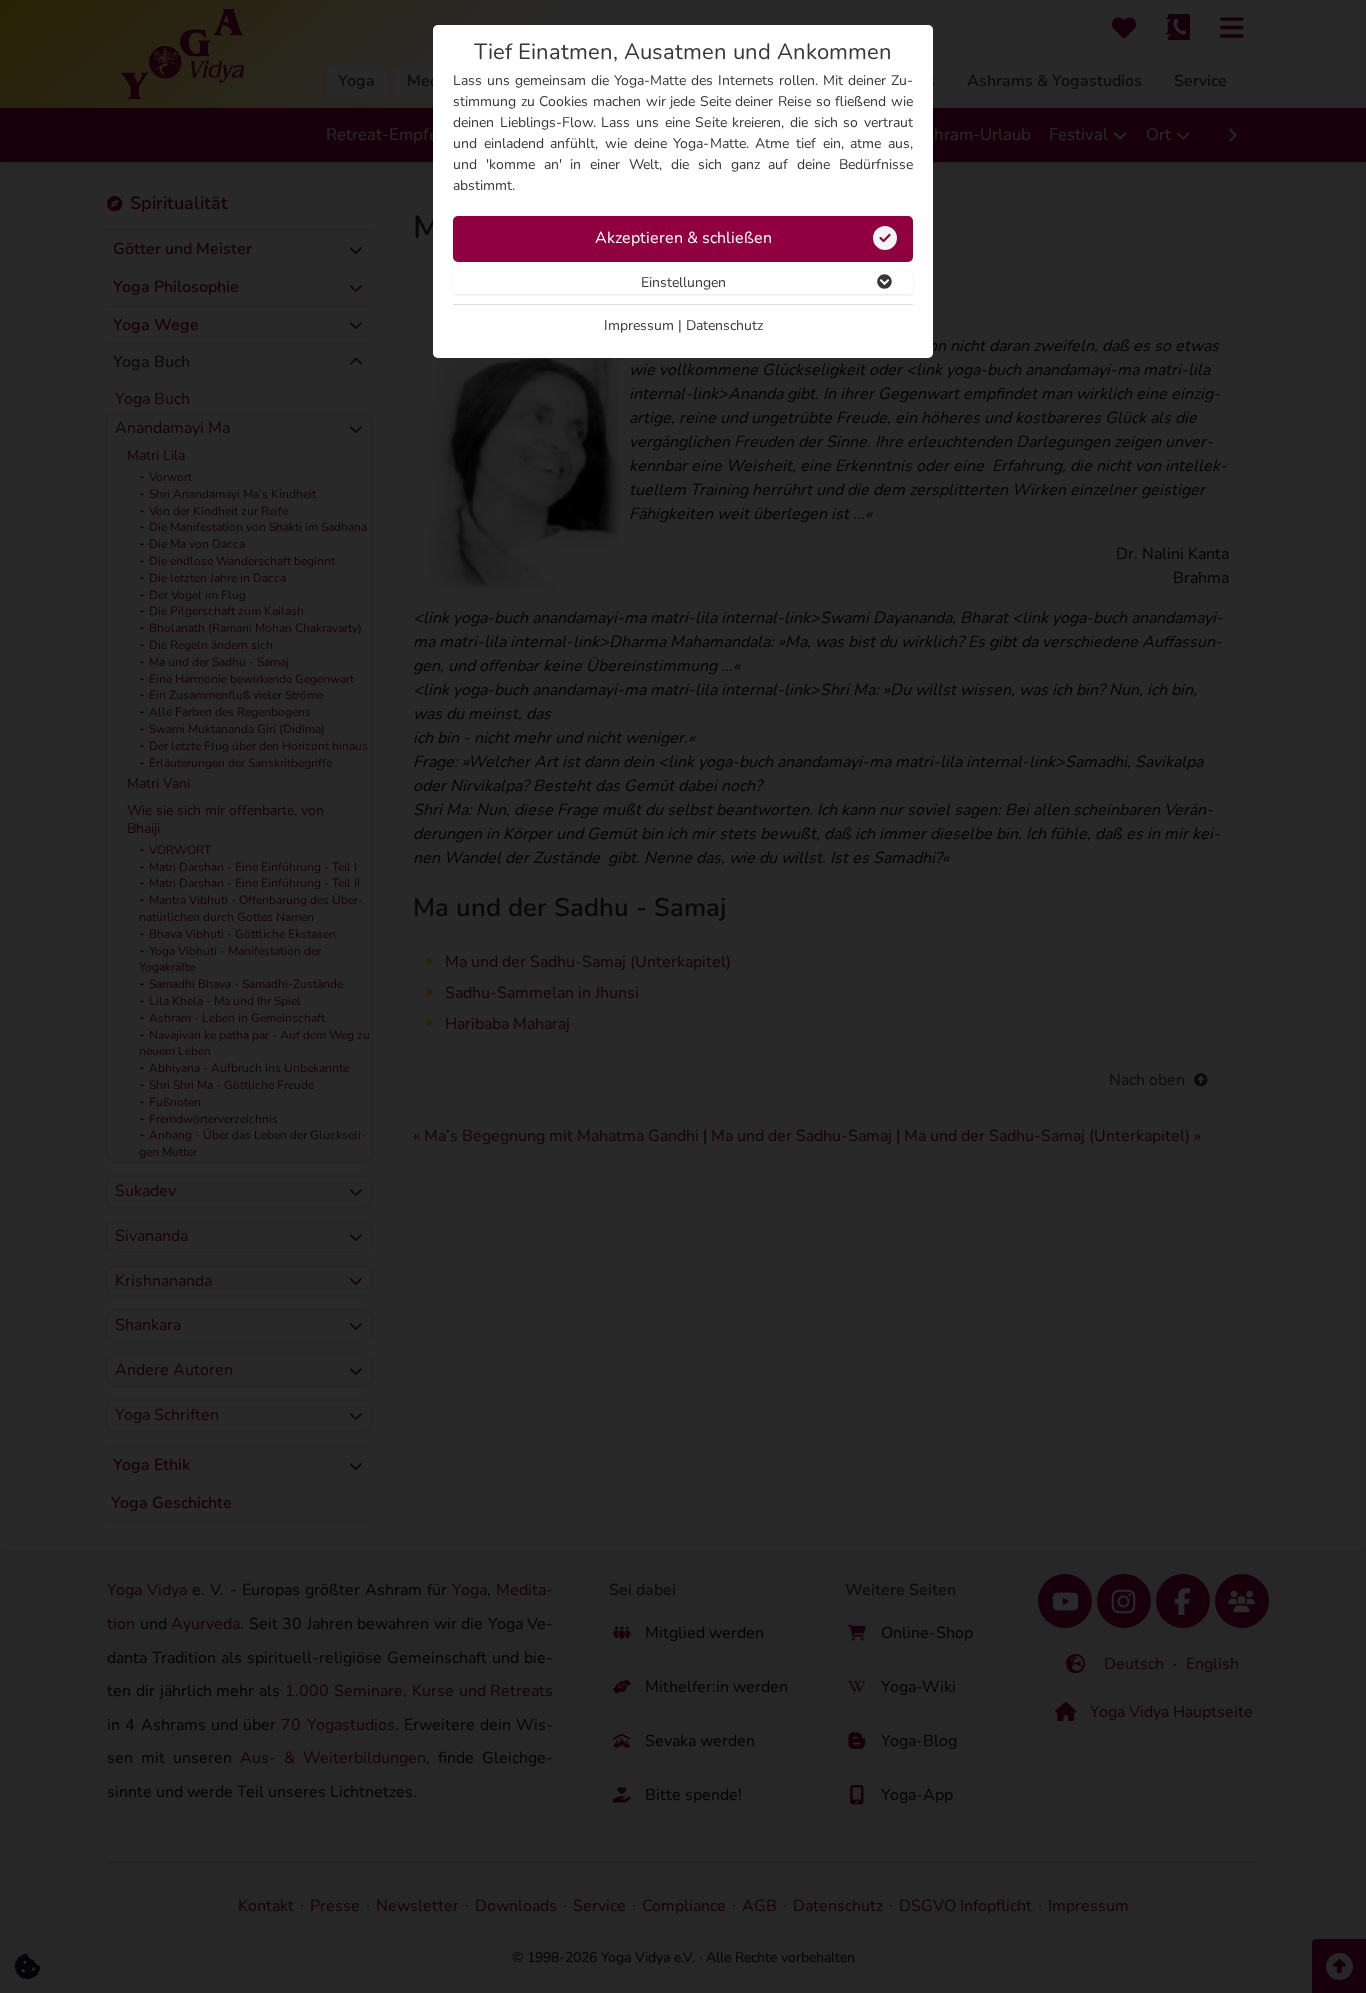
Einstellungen (683, 282)
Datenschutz (724, 325)
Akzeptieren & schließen (683, 238)
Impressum (639, 325)
